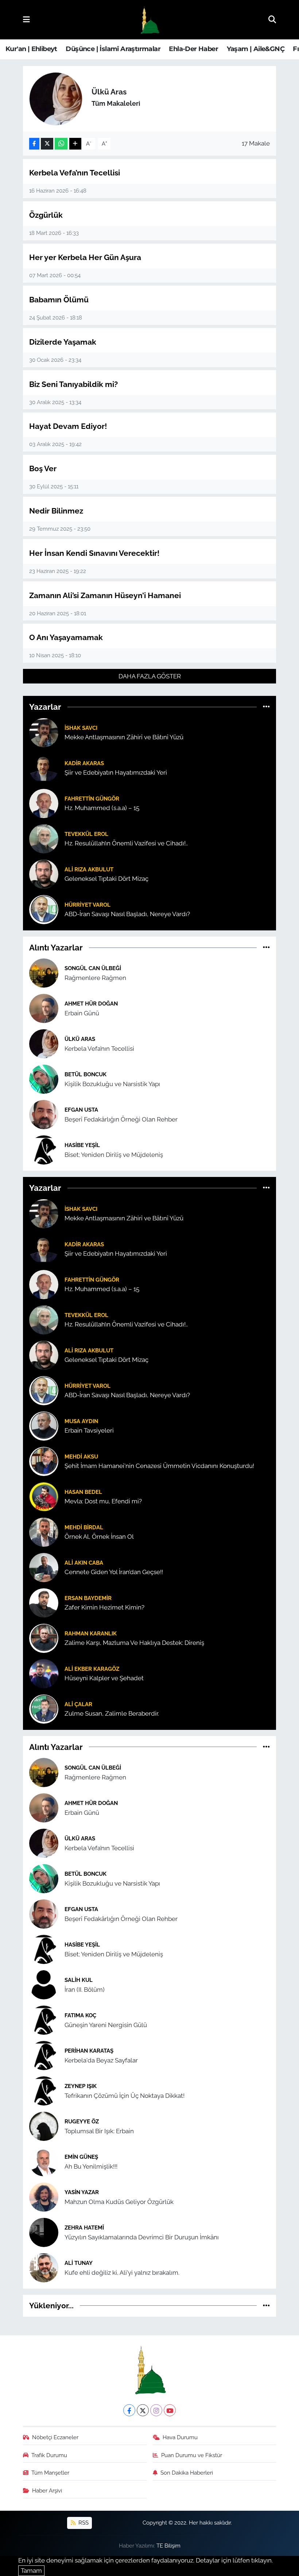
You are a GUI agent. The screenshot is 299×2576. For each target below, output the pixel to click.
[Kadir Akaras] (44, 767)
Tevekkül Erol (86, 834)
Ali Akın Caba (84, 1563)
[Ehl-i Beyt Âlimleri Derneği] (149, 20)
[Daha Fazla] (75, 144)
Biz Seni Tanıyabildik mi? (73, 384)
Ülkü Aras (80, 1039)
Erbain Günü (82, 1013)
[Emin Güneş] (44, 2161)
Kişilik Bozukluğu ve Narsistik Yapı (112, 1084)
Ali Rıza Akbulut (89, 869)
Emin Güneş (81, 2157)
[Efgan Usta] (44, 1114)
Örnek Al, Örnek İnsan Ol (99, 1537)
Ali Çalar (78, 1704)
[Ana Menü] (26, 19)
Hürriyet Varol (88, 905)
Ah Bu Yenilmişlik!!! (91, 2166)
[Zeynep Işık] (44, 2090)
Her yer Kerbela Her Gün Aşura (85, 257)
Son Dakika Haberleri (187, 2473)
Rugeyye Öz (82, 2121)
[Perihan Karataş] (44, 2055)
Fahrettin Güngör (92, 799)
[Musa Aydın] (44, 1425)
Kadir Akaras (84, 763)
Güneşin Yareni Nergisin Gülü (106, 2025)
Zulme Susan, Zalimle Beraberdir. (112, 1713)
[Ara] (272, 19)
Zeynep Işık (81, 2086)
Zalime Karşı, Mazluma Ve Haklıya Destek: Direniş (134, 1643)
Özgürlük (46, 215)
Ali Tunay (79, 2263)
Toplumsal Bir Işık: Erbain (99, 2131)
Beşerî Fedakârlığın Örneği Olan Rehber (121, 1119)
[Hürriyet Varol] (44, 909)
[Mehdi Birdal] (44, 1531)
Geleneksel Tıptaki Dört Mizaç (106, 879)
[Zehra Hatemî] (44, 2232)
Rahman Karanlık (91, 1633)
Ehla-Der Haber (193, 49)
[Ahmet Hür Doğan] (44, 1008)
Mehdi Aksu (81, 1456)
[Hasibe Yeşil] (44, 1150)
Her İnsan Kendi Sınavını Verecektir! (94, 553)
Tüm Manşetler (50, 2473)
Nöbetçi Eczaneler (55, 2437)
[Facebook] (129, 2410)
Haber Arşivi (47, 2490)
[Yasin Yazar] (44, 2196)
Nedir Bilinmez (56, 511)
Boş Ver (43, 468)
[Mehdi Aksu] (44, 1461)
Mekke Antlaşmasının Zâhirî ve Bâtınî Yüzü (124, 737)
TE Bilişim (168, 2546)
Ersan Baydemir (88, 1598)
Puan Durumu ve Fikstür (192, 2455)
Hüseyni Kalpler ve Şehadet (104, 1678)
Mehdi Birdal (84, 1527)
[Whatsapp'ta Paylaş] (61, 144)
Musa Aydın (81, 1421)
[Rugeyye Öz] (44, 2126)
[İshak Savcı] (44, 732)
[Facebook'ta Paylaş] (34, 144)
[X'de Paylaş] (47, 144)
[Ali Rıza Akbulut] (44, 873)
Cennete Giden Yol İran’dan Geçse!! (114, 1572)
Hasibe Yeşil (82, 1145)
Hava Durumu (180, 2437)
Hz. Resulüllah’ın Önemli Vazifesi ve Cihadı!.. (126, 843)
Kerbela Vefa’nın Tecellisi (75, 173)
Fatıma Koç (80, 2015)
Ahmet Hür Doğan (91, 1004)
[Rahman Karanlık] (44, 1638)
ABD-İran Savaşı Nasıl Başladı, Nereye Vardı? (127, 914)
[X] (143, 2410)
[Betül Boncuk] (44, 1079)
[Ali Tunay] (44, 2267)
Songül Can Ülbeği (93, 968)
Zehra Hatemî (84, 2228)
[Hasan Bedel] (44, 1496)
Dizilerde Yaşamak (63, 342)
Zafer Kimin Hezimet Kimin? (104, 1607)
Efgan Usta (81, 1110)
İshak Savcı (81, 728)
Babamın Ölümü (59, 300)
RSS (83, 2523)
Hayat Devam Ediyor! (68, 426)
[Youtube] (170, 2410)
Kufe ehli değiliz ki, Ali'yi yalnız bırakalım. (122, 2273)
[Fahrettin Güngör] (44, 803)
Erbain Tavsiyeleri (89, 1430)
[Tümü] (266, 707)
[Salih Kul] (44, 1984)
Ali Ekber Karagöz (92, 1669)
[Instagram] (156, 2410)
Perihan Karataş (89, 2051)
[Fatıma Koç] (44, 2019)
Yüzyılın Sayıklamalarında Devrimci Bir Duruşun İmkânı (142, 2237)
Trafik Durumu (49, 2455)
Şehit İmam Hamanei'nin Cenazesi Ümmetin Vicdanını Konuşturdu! (159, 1466)
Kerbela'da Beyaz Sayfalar (101, 2060)
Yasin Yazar (82, 2192)
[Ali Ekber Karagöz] (44, 1673)
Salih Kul (79, 1980)
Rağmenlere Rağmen (95, 978)
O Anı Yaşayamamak (66, 637)
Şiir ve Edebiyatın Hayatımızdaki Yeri (116, 772)
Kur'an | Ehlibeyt (31, 49)
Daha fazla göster (150, 676)
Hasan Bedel (83, 1492)
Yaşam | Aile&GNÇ (256, 49)
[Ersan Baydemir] (44, 1602)
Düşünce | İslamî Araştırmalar (113, 49)
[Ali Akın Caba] (44, 1567)
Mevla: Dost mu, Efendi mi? (103, 1501)
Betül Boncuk (86, 1074)
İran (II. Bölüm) (85, 1990)
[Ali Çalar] (44, 1708)
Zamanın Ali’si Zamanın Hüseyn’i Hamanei (105, 595)
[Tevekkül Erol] (44, 838)
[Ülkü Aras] (44, 1043)
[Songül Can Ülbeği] (44, 973)
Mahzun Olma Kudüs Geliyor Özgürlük (119, 2202)
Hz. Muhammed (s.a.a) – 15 (102, 808)
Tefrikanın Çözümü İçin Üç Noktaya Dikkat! (125, 2096)
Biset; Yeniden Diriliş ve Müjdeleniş (114, 1155)
